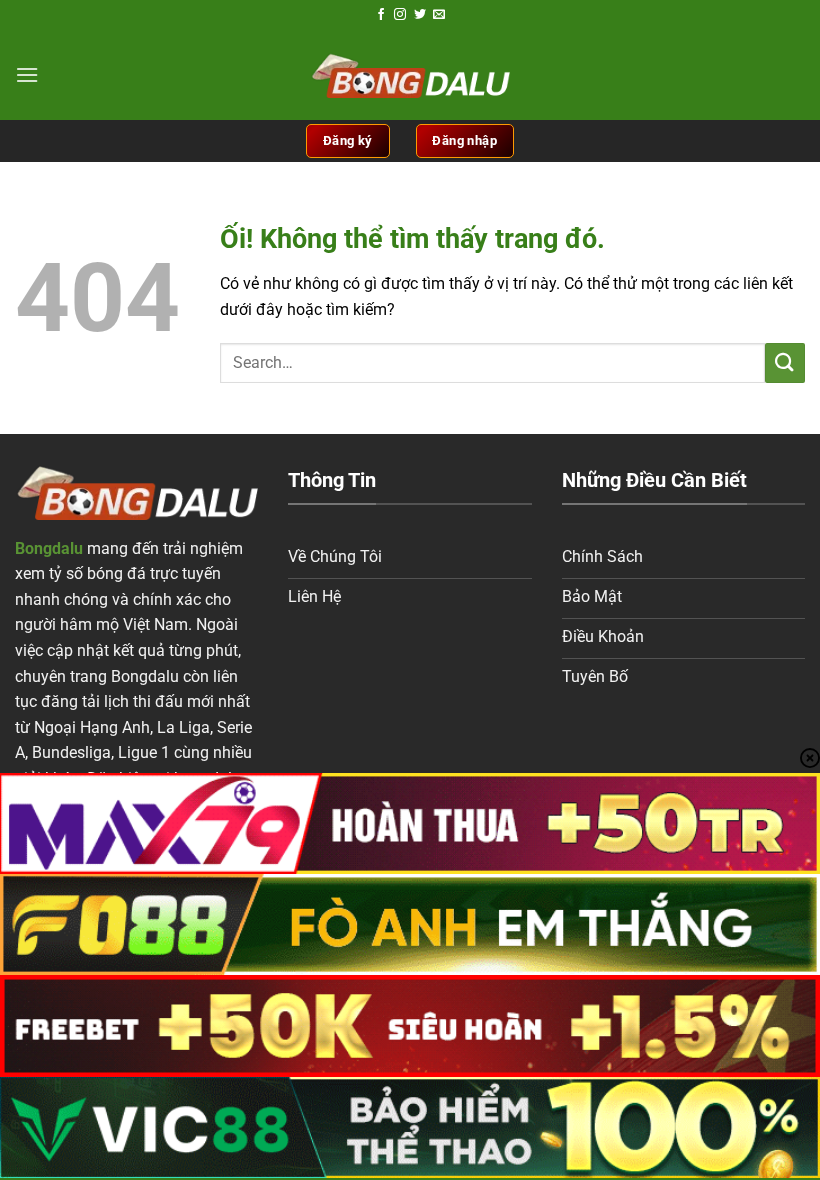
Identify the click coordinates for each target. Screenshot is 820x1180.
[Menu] (27, 74)
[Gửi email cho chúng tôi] (439, 15)
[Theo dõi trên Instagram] (400, 15)
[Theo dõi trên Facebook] (381, 15)
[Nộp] (785, 362)
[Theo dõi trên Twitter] (420, 15)
